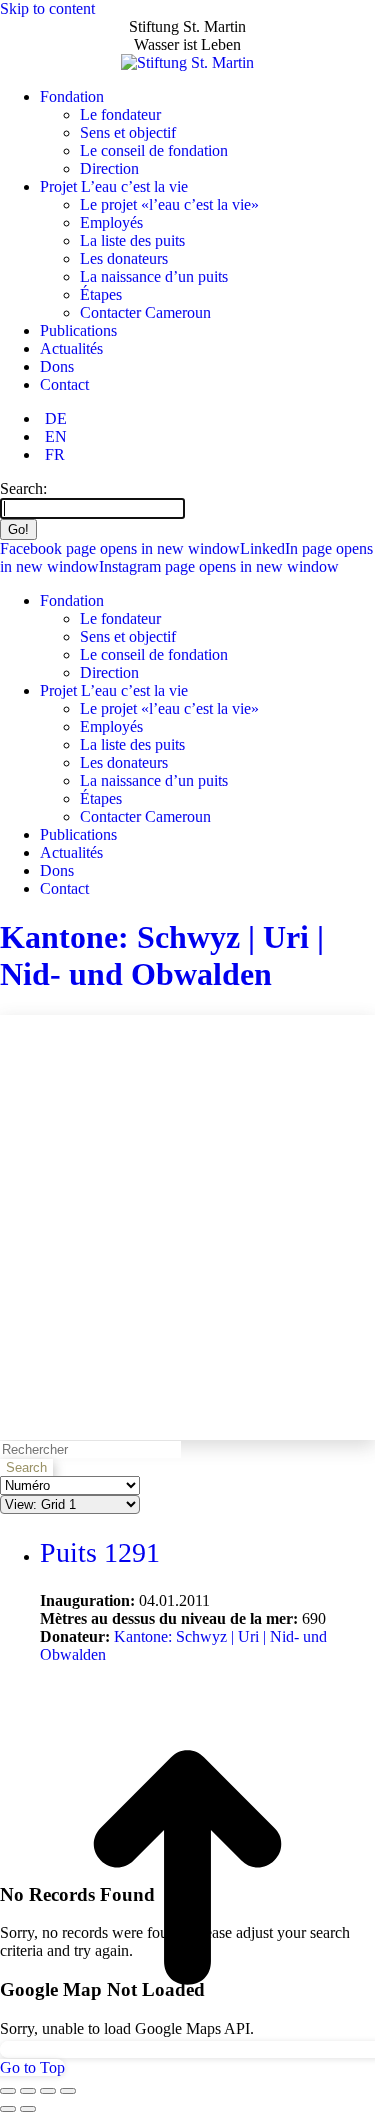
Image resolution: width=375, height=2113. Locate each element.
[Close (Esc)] (8, 2091)
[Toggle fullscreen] (48, 2091)
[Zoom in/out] (68, 2091)
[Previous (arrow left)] (8, 2109)
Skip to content (47, 8)
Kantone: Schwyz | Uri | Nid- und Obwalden (162, 955)
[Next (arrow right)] (28, 2109)
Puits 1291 (100, 1552)
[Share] (28, 2091)
